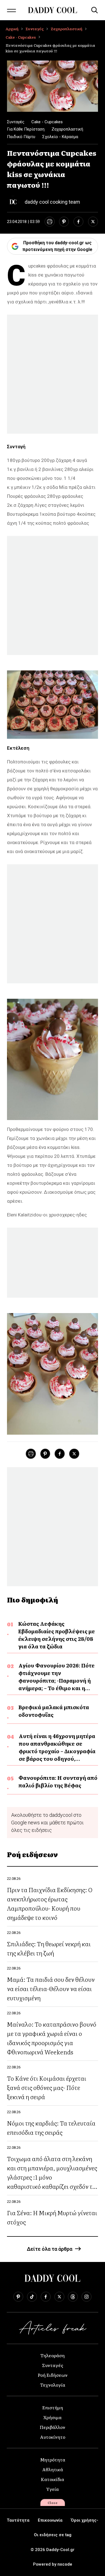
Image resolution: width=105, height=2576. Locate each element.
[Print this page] (49, 222)
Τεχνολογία (53, 2385)
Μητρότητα (53, 2459)
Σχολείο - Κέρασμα (60, 137)
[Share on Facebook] (78, 222)
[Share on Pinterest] (64, 222)
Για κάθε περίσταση (26, 129)
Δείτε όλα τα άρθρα (50, 2249)
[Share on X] (93, 222)
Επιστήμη (53, 2407)
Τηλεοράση (53, 2355)
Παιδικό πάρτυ (21, 137)
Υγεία (53, 2489)
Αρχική (12, 29)
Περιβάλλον (53, 2427)
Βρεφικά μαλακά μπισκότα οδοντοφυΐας (54, 1711)
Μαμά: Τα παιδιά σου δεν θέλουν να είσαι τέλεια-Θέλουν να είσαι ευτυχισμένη (51, 1988)
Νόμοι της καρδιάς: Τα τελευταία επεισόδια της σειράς (51, 2127)
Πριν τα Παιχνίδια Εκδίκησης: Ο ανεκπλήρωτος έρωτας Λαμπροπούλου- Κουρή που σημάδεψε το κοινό (50, 1903)
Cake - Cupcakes (21, 37)
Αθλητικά (53, 2469)
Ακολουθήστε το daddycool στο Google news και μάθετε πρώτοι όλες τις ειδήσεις (47, 1823)
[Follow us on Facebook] (46, 2297)
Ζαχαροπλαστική (66, 29)
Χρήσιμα (53, 2417)
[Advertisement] (53, 374)
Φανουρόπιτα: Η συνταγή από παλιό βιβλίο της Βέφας (58, 1781)
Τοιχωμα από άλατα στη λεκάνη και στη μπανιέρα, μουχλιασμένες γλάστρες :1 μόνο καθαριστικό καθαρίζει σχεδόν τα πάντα (52, 2177)
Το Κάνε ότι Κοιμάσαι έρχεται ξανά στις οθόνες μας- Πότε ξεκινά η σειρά (47, 2087)
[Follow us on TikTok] (32, 2297)
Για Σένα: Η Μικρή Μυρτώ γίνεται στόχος (52, 2217)
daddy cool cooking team (52, 202)
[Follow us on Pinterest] (18, 2297)
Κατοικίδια (53, 2479)
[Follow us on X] (59, 2297)
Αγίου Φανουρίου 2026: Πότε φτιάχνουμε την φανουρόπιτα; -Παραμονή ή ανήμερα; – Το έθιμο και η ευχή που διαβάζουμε (57, 1680)
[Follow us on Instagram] (87, 2297)
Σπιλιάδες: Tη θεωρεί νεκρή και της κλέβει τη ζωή (49, 1948)
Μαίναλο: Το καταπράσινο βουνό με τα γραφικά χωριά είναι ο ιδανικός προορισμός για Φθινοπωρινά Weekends (52, 2038)
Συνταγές (35, 29)
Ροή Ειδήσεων (53, 2375)
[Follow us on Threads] (73, 2297)
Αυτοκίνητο (53, 2437)
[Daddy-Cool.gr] (53, 10)
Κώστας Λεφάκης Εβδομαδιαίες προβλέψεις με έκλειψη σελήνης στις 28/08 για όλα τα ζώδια (57, 1635)
